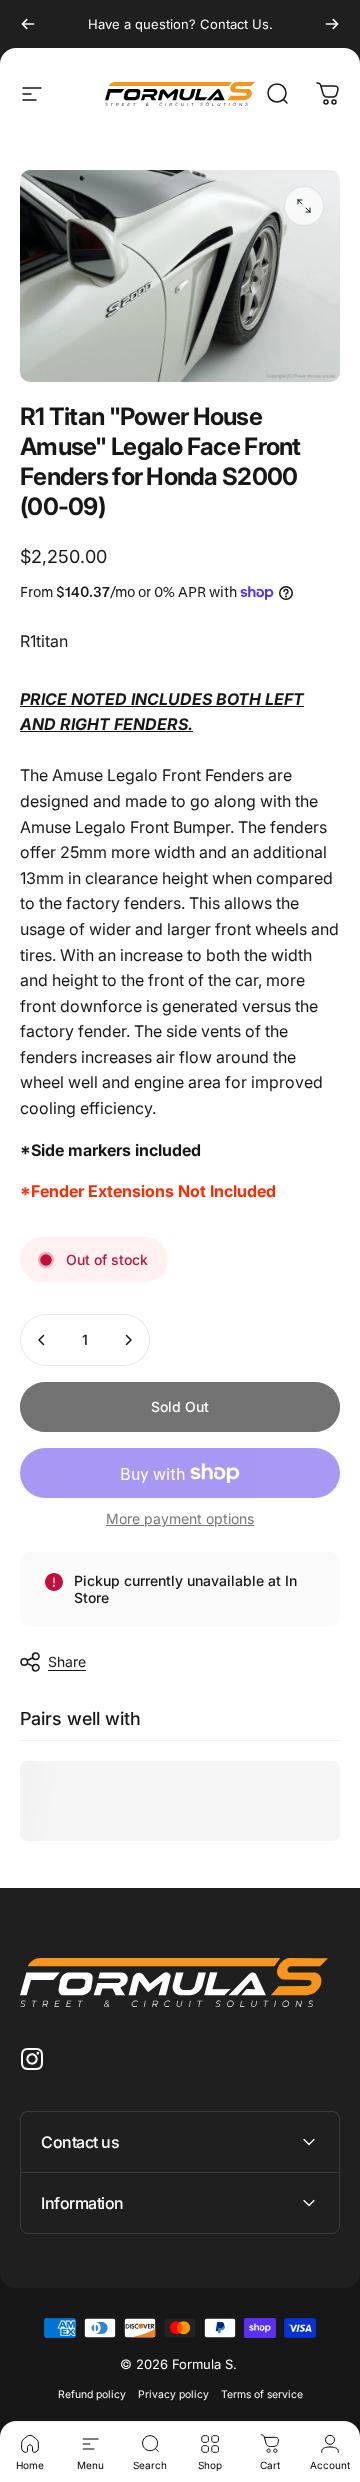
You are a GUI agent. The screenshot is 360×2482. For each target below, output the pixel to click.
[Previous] (28, 24)
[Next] (332, 24)
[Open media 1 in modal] (304, 206)
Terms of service (262, 2394)
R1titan (44, 641)
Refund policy (92, 2394)
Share (67, 1661)
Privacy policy (173, 2394)
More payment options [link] (180, 1518)
